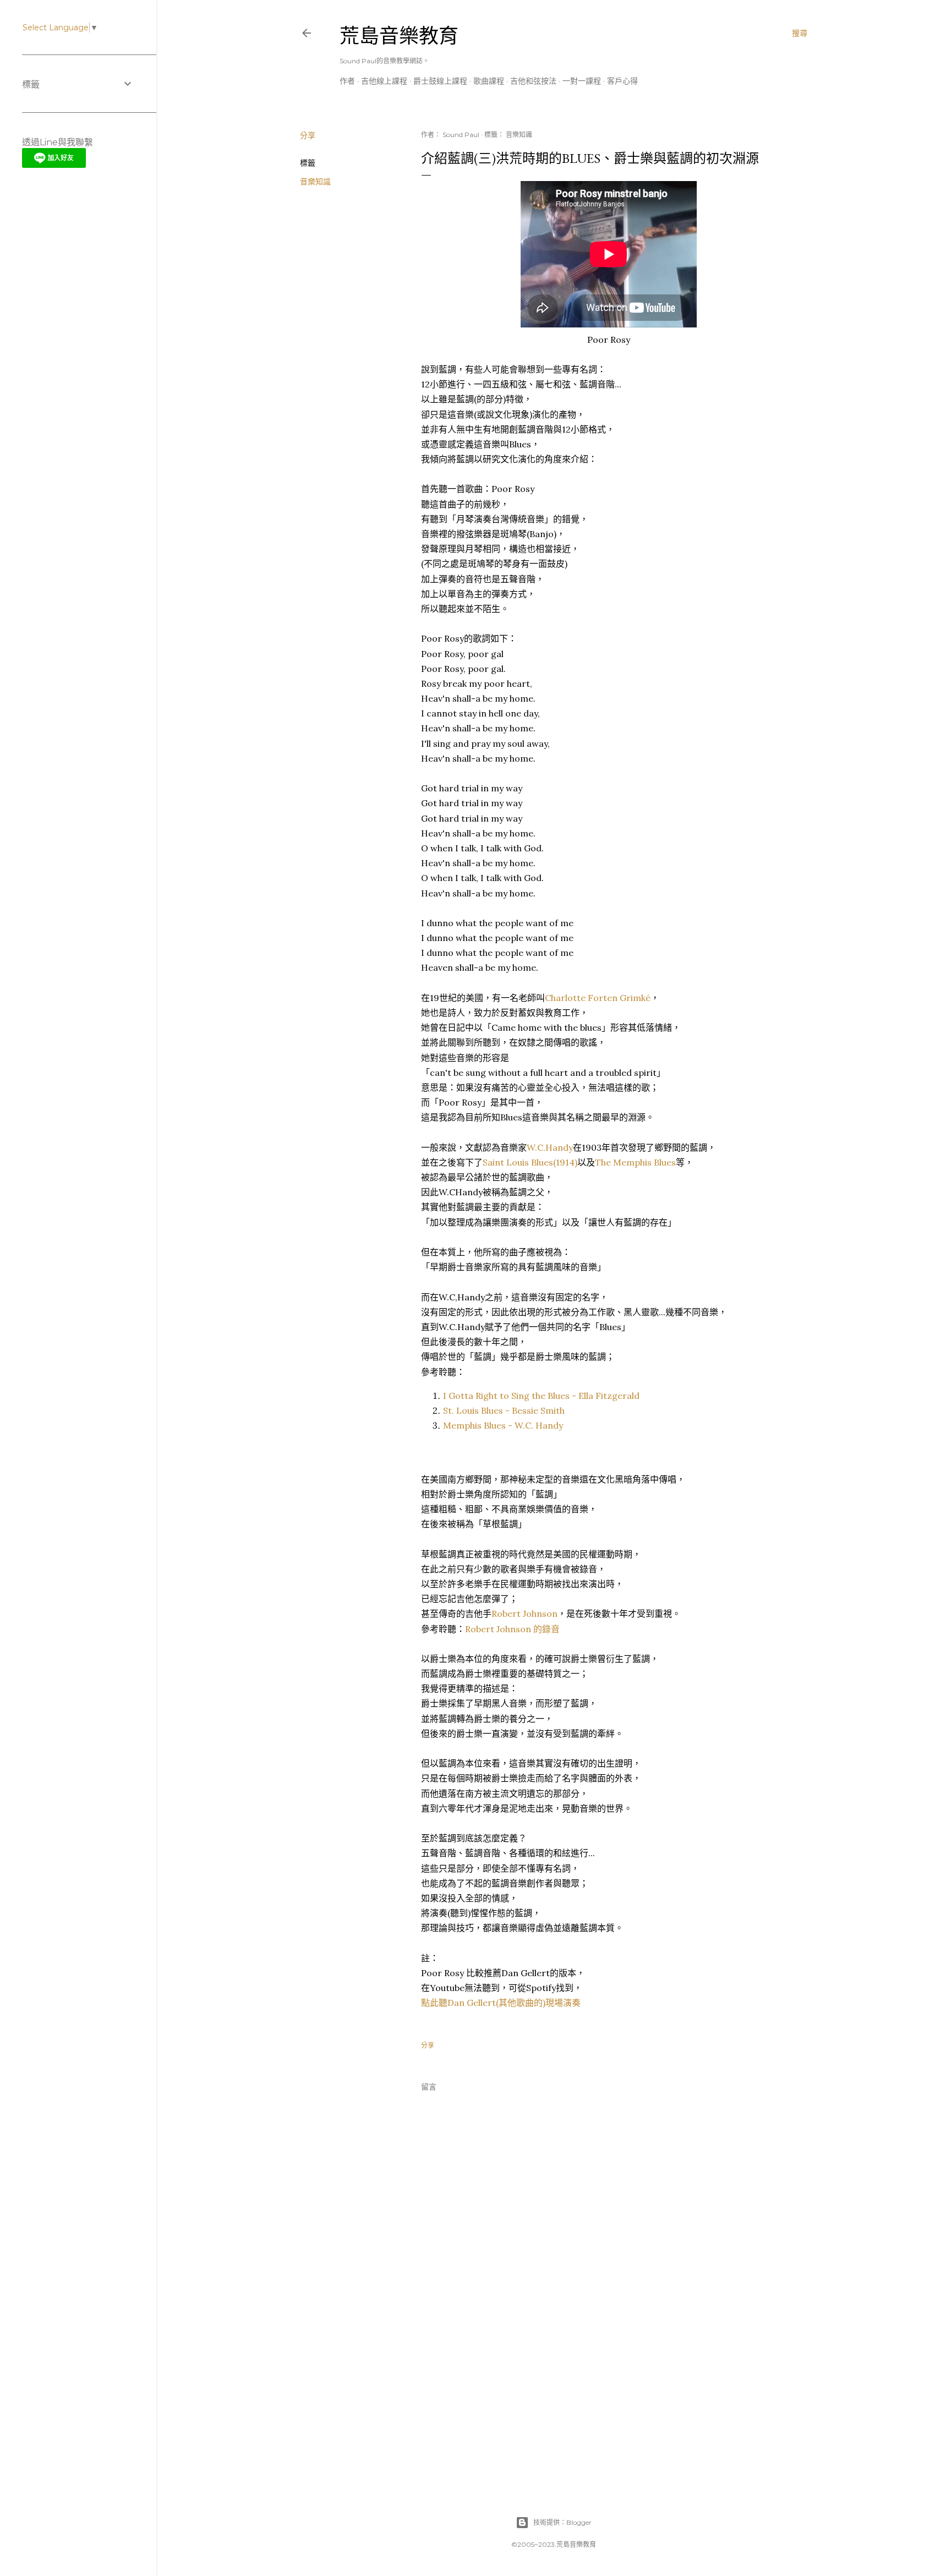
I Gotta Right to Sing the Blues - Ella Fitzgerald (541, 1396)
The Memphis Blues (635, 1162)
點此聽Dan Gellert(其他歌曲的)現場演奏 (501, 2003)
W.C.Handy (550, 1147)
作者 (347, 81)
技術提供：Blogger (562, 2522)
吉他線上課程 (384, 81)
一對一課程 (582, 81)
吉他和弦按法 (533, 81)
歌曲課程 (489, 81)
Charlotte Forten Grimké (598, 998)
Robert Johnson (524, 1614)
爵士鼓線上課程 (440, 81)
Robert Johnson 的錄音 (512, 1629)
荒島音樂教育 (399, 36)
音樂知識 (315, 182)
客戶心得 (622, 81)
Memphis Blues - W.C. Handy (503, 1425)
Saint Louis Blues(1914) (530, 1162)
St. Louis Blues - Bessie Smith (504, 1410)
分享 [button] (308, 135)
